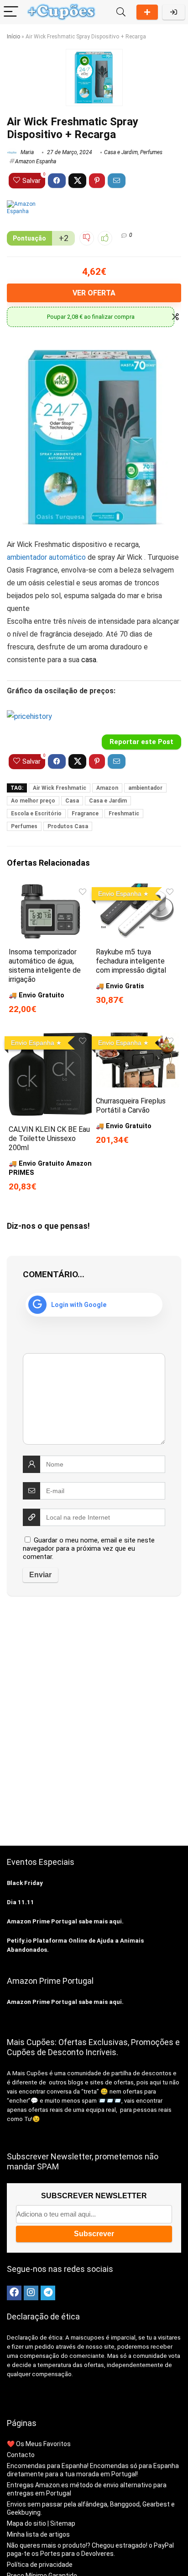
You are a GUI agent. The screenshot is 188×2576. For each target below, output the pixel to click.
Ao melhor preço (33, 801)
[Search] (121, 12)
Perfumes (151, 152)
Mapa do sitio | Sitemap (41, 2523)
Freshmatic (124, 814)
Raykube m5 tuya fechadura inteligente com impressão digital (131, 961)
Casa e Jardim (121, 152)
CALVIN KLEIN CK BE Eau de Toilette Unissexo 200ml (49, 1138)
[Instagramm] (31, 2293)
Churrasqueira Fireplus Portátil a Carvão (131, 1106)
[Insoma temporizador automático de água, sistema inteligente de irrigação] (50, 890)
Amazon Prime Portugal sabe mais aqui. (65, 1921)
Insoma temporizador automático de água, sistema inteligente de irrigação (45, 966)
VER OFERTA (94, 293)
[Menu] (11, 12)
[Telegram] (48, 2293)
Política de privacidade (40, 2565)
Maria (26, 152)
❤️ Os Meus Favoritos (39, 2444)
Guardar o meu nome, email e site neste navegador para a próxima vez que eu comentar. (89, 1548)
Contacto (21, 2455)
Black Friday (25, 1883)
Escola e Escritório (36, 814)
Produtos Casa (68, 826)
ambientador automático (46, 557)
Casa (72, 801)
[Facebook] (14, 2293)
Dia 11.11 (21, 1902)
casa (89, 660)
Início (13, 37)
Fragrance (85, 814)
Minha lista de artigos (38, 2534)
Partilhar (147, 12)
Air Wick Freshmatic (60, 788)
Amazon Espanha (36, 161)
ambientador (145, 788)
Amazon (107, 788)
